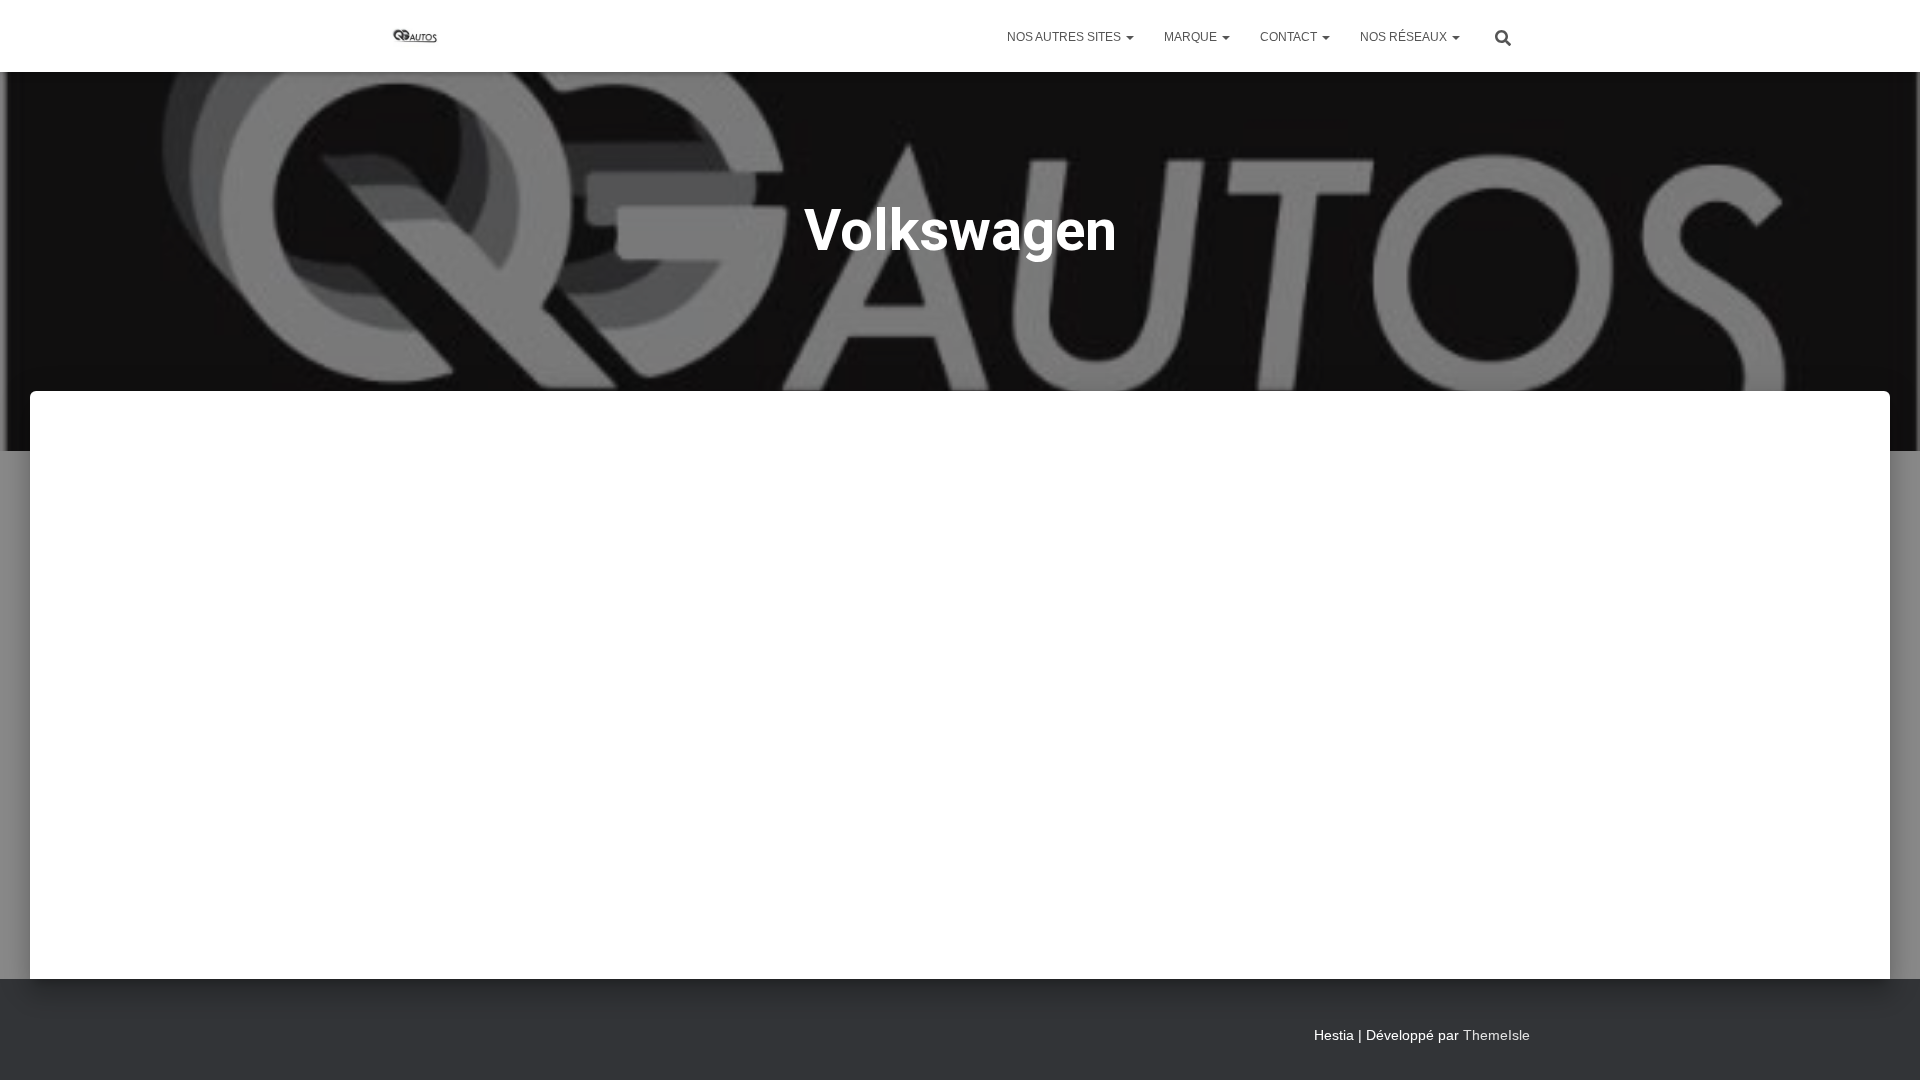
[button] (1129, 37)
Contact (1290, 37)
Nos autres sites (1065, 37)
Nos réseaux (1405, 37)
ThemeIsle (1496, 1035)
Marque (1192, 37)
